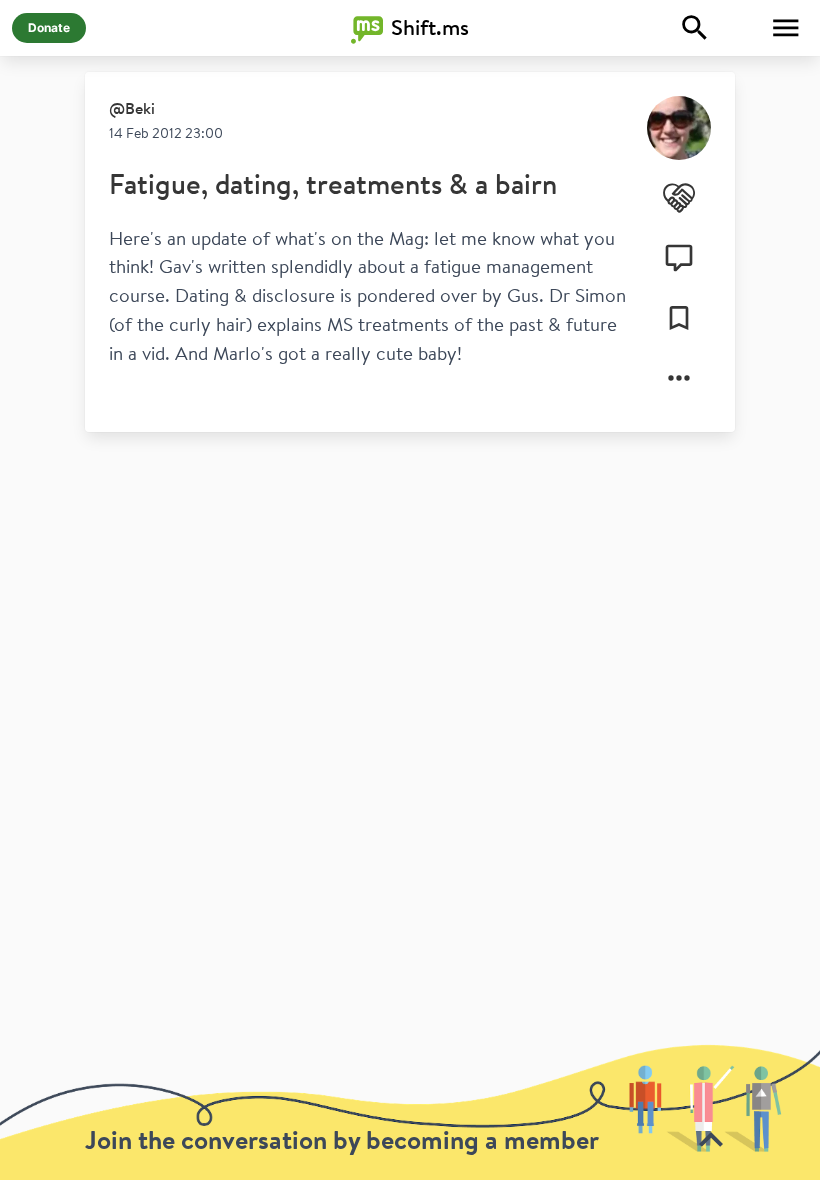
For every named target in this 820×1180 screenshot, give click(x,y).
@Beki (132, 108)
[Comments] (679, 258)
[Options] (679, 378)
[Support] (679, 198)
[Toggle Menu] (786, 28)
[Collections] (679, 318)
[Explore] (695, 28)
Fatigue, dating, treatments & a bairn (333, 183)
